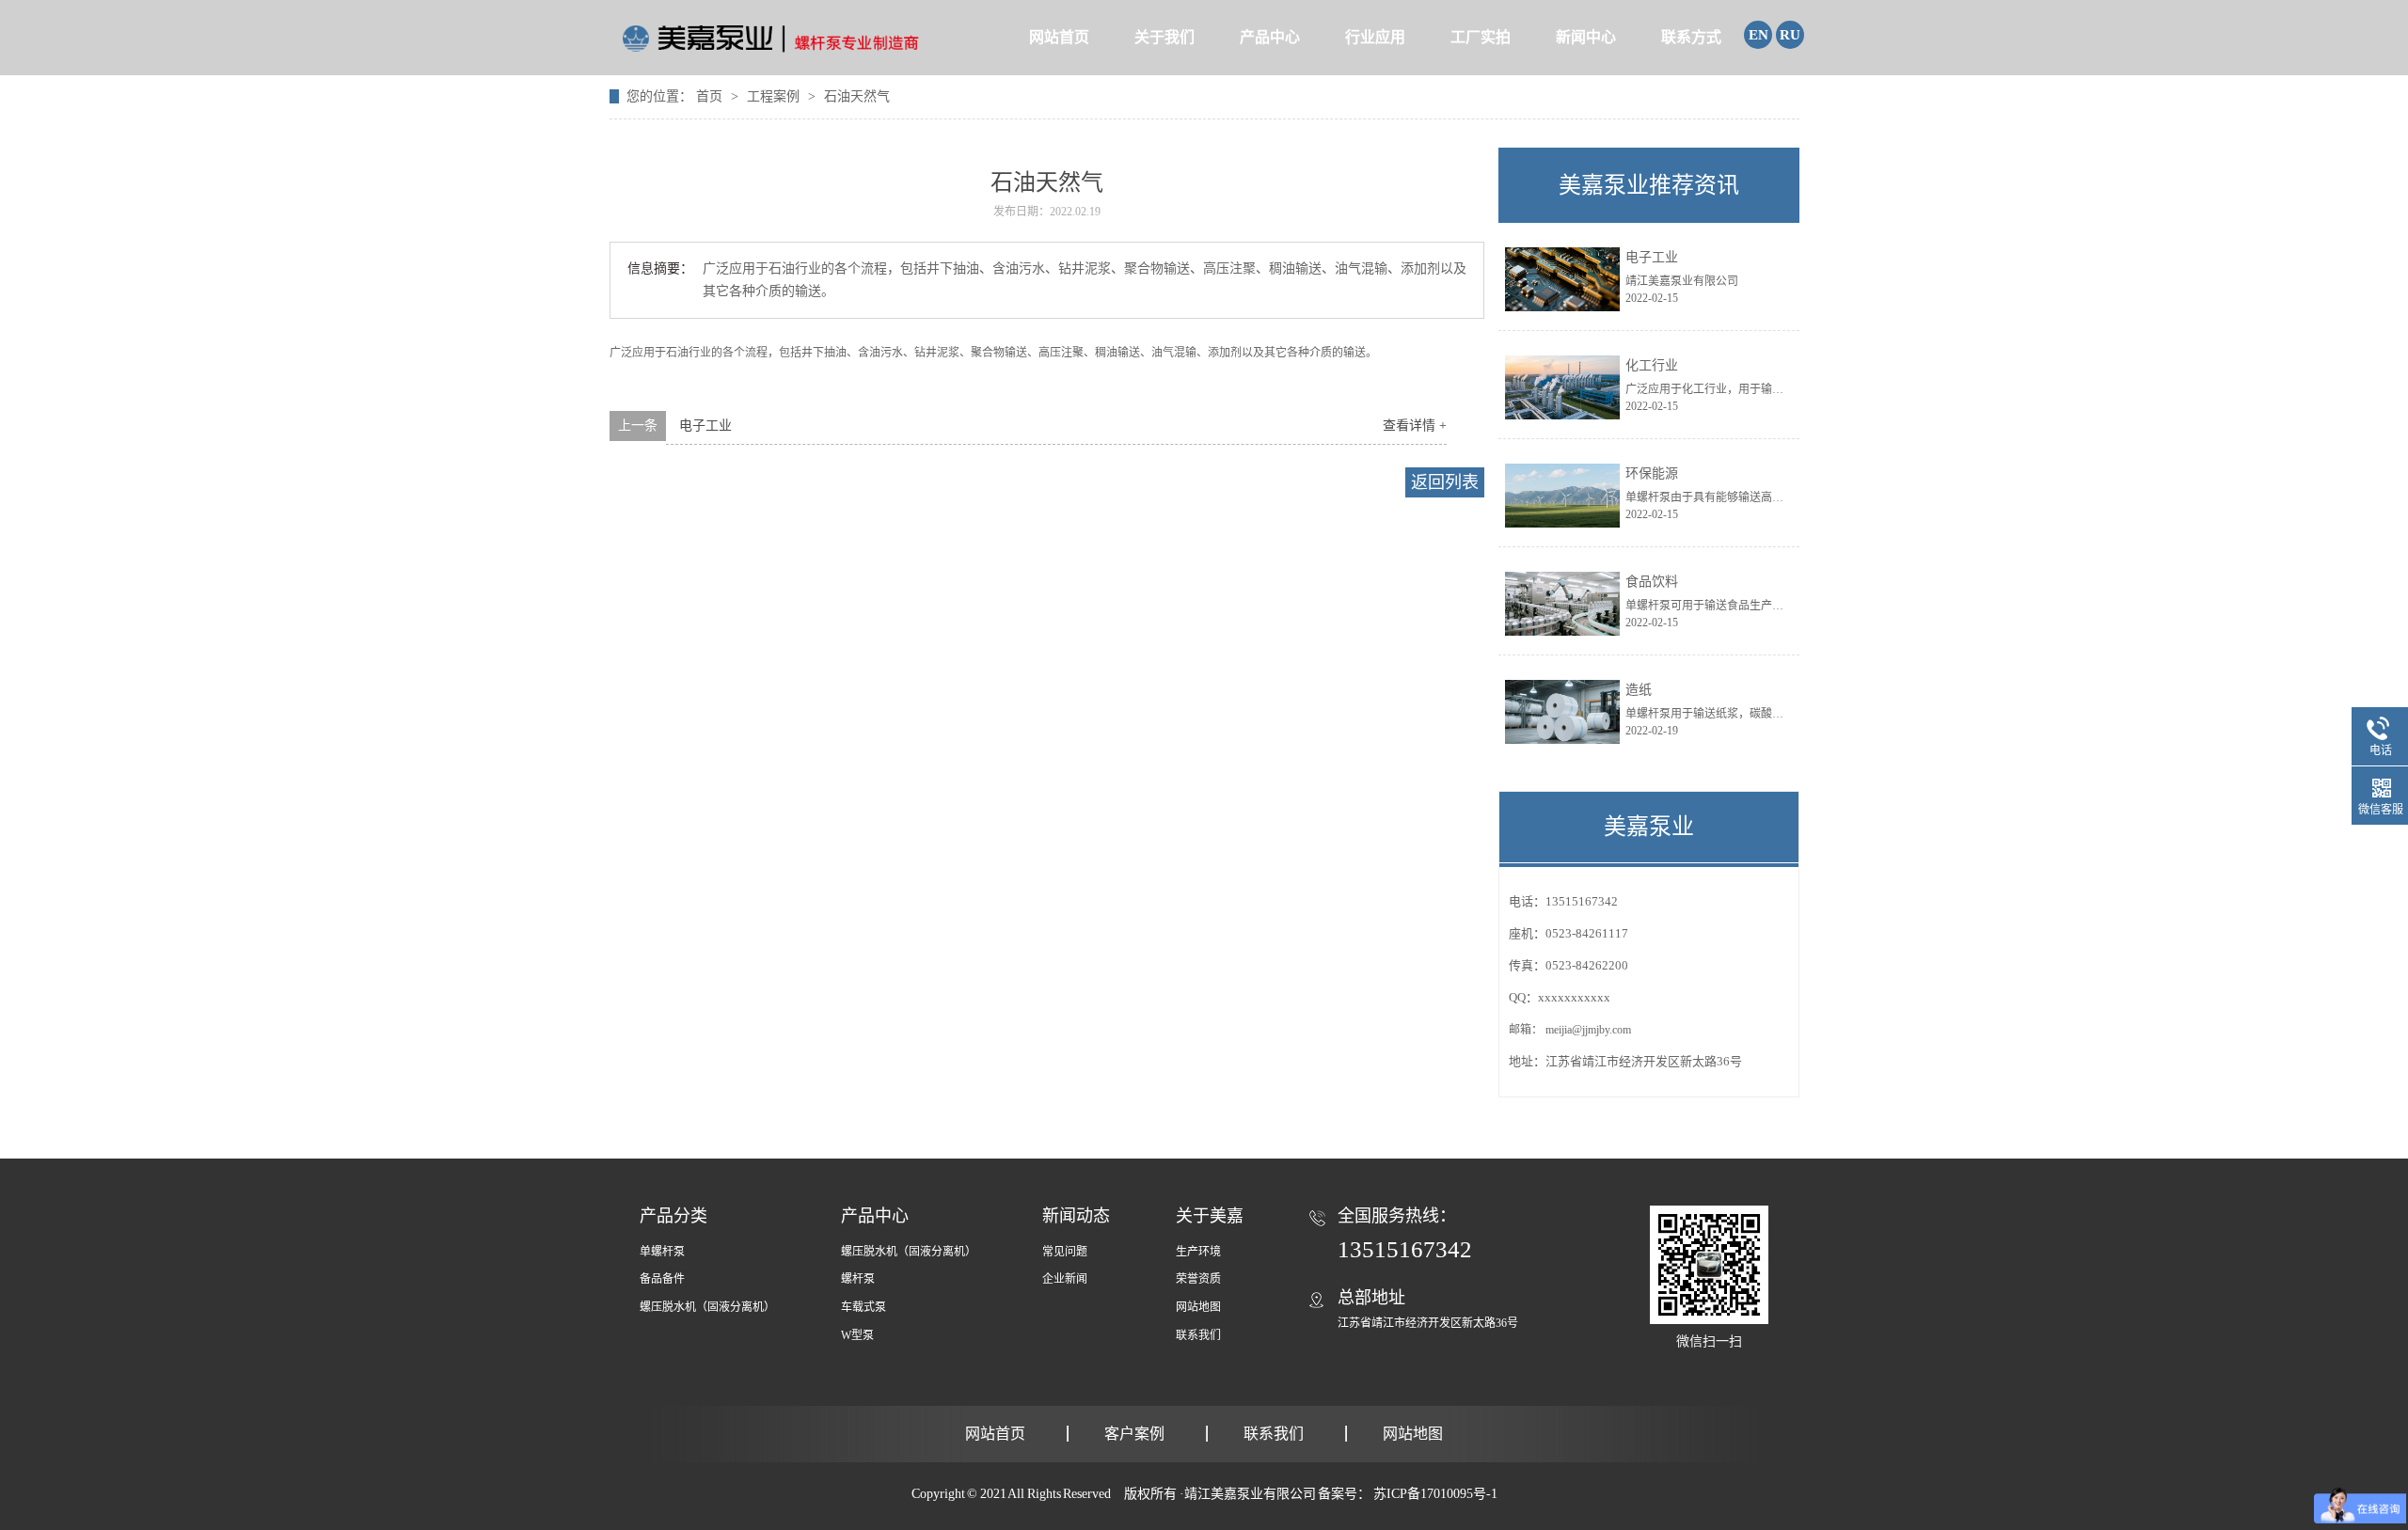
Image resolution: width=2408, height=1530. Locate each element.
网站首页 (1059, 37)
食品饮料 (1652, 582)
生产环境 (1198, 1252)
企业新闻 (1065, 1279)
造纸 (1639, 690)
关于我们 (1164, 37)
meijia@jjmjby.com (1588, 1030)
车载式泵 (863, 1307)
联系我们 (1198, 1335)
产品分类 (673, 1216)
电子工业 (705, 426)
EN (1758, 35)
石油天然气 (857, 96)
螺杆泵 (858, 1279)
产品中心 (1270, 37)
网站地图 (1198, 1307)
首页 (711, 96)
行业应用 (1375, 37)
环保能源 (1652, 473)
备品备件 (662, 1279)
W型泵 (857, 1335)
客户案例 (1134, 1434)
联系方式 (1691, 37)
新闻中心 (1586, 37)
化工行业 (1652, 365)
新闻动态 (1076, 1216)
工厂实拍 (1481, 37)
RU (1790, 35)
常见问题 (1065, 1252)
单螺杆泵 (662, 1252)
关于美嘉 (1210, 1216)
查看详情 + (1415, 426)
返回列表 (1445, 482)
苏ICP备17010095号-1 (1435, 1494)
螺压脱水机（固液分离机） (707, 1307)
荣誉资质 (1198, 1279)
